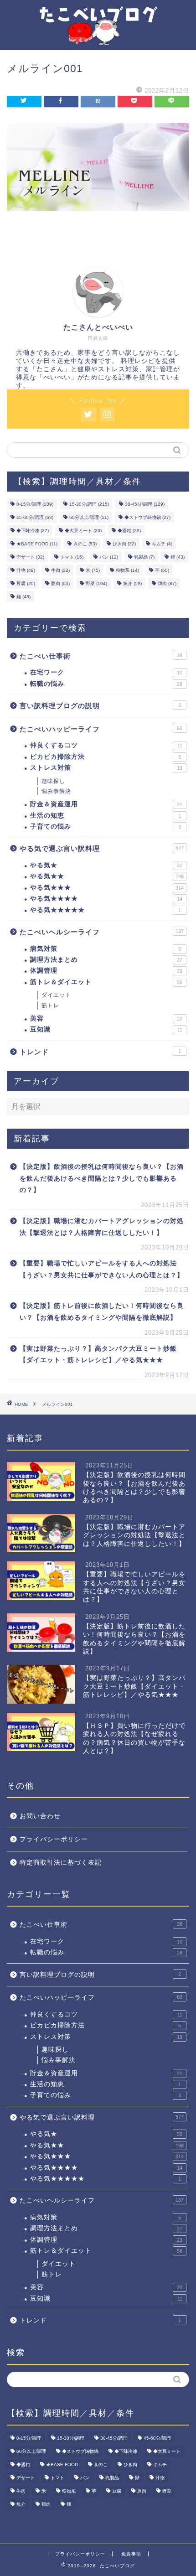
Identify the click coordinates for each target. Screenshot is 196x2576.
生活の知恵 (106, 816)
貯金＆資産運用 (106, 804)
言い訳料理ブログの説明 (100, 706)
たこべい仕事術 (101, 656)
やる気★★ (107, 876)
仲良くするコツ (106, 745)
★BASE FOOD (37, 544)
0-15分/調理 (35, 504)
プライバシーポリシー (54, 1839)
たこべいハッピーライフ (101, 729)
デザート (30, 557)
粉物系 (127, 570)
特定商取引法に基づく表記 (61, 1863)
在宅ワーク (106, 672)
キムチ (162, 544)
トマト (72, 557)
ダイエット (56, 995)
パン (109, 557)
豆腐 (26, 583)
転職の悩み (106, 684)
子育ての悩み (106, 827)
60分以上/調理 (89, 517)
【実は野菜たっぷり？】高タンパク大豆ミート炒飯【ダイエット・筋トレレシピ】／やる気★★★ (98, 1355)
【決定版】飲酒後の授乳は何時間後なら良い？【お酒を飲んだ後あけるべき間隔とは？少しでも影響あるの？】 (102, 1178)
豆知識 (106, 1029)
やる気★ (106, 865)
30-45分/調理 (145, 504)
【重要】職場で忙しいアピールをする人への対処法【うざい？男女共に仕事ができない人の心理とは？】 (102, 1269)
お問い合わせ (40, 1816)
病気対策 (106, 949)
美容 (106, 1018)
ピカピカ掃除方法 (106, 757)
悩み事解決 (56, 791)
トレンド (100, 1052)
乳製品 (144, 557)
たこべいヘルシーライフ (102, 932)
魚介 (132, 583)
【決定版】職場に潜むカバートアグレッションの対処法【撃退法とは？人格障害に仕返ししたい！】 (102, 1227)
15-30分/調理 (89, 504)
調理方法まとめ (106, 960)
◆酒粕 (129, 531)
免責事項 (131, 2554)
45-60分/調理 (35, 517)
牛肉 (60, 570)
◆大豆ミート (83, 531)
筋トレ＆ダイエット (106, 982)
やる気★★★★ (106, 899)
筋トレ (50, 1006)
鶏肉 (167, 583)
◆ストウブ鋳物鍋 (147, 517)
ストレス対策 (106, 768)
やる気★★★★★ (106, 910)
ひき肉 (124, 544)
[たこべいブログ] (98, 38)
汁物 (26, 570)
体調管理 (106, 971)
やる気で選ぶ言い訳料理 (102, 848)
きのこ (85, 544)
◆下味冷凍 (33, 531)
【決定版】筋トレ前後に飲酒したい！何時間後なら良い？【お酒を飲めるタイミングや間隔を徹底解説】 (102, 1312)
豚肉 (60, 583)
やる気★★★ (107, 888)
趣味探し (53, 781)
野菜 (96, 583)
